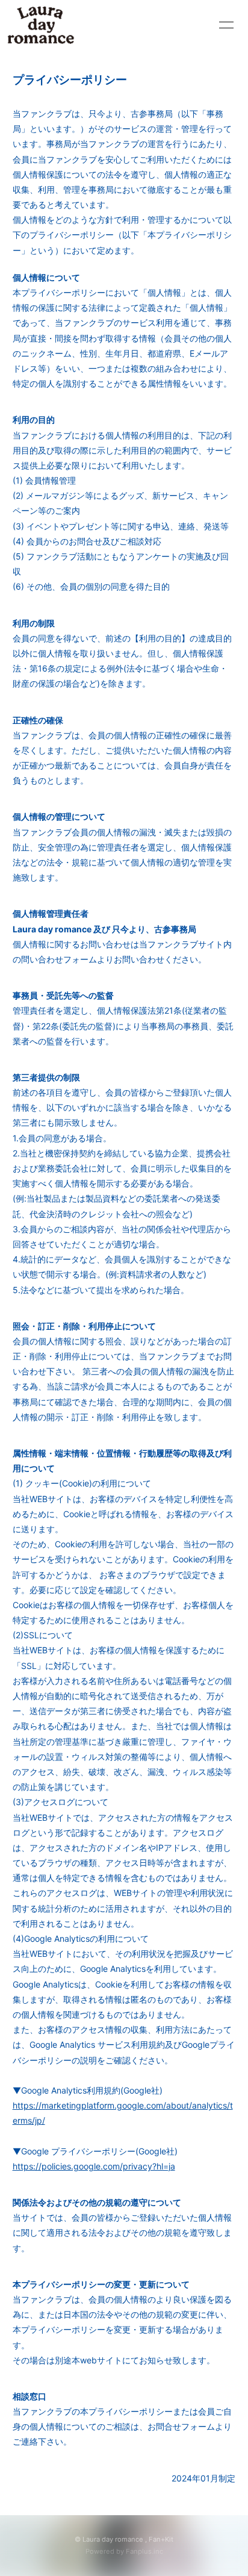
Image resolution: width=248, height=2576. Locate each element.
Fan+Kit (161, 2539)
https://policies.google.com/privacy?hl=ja (94, 2166)
